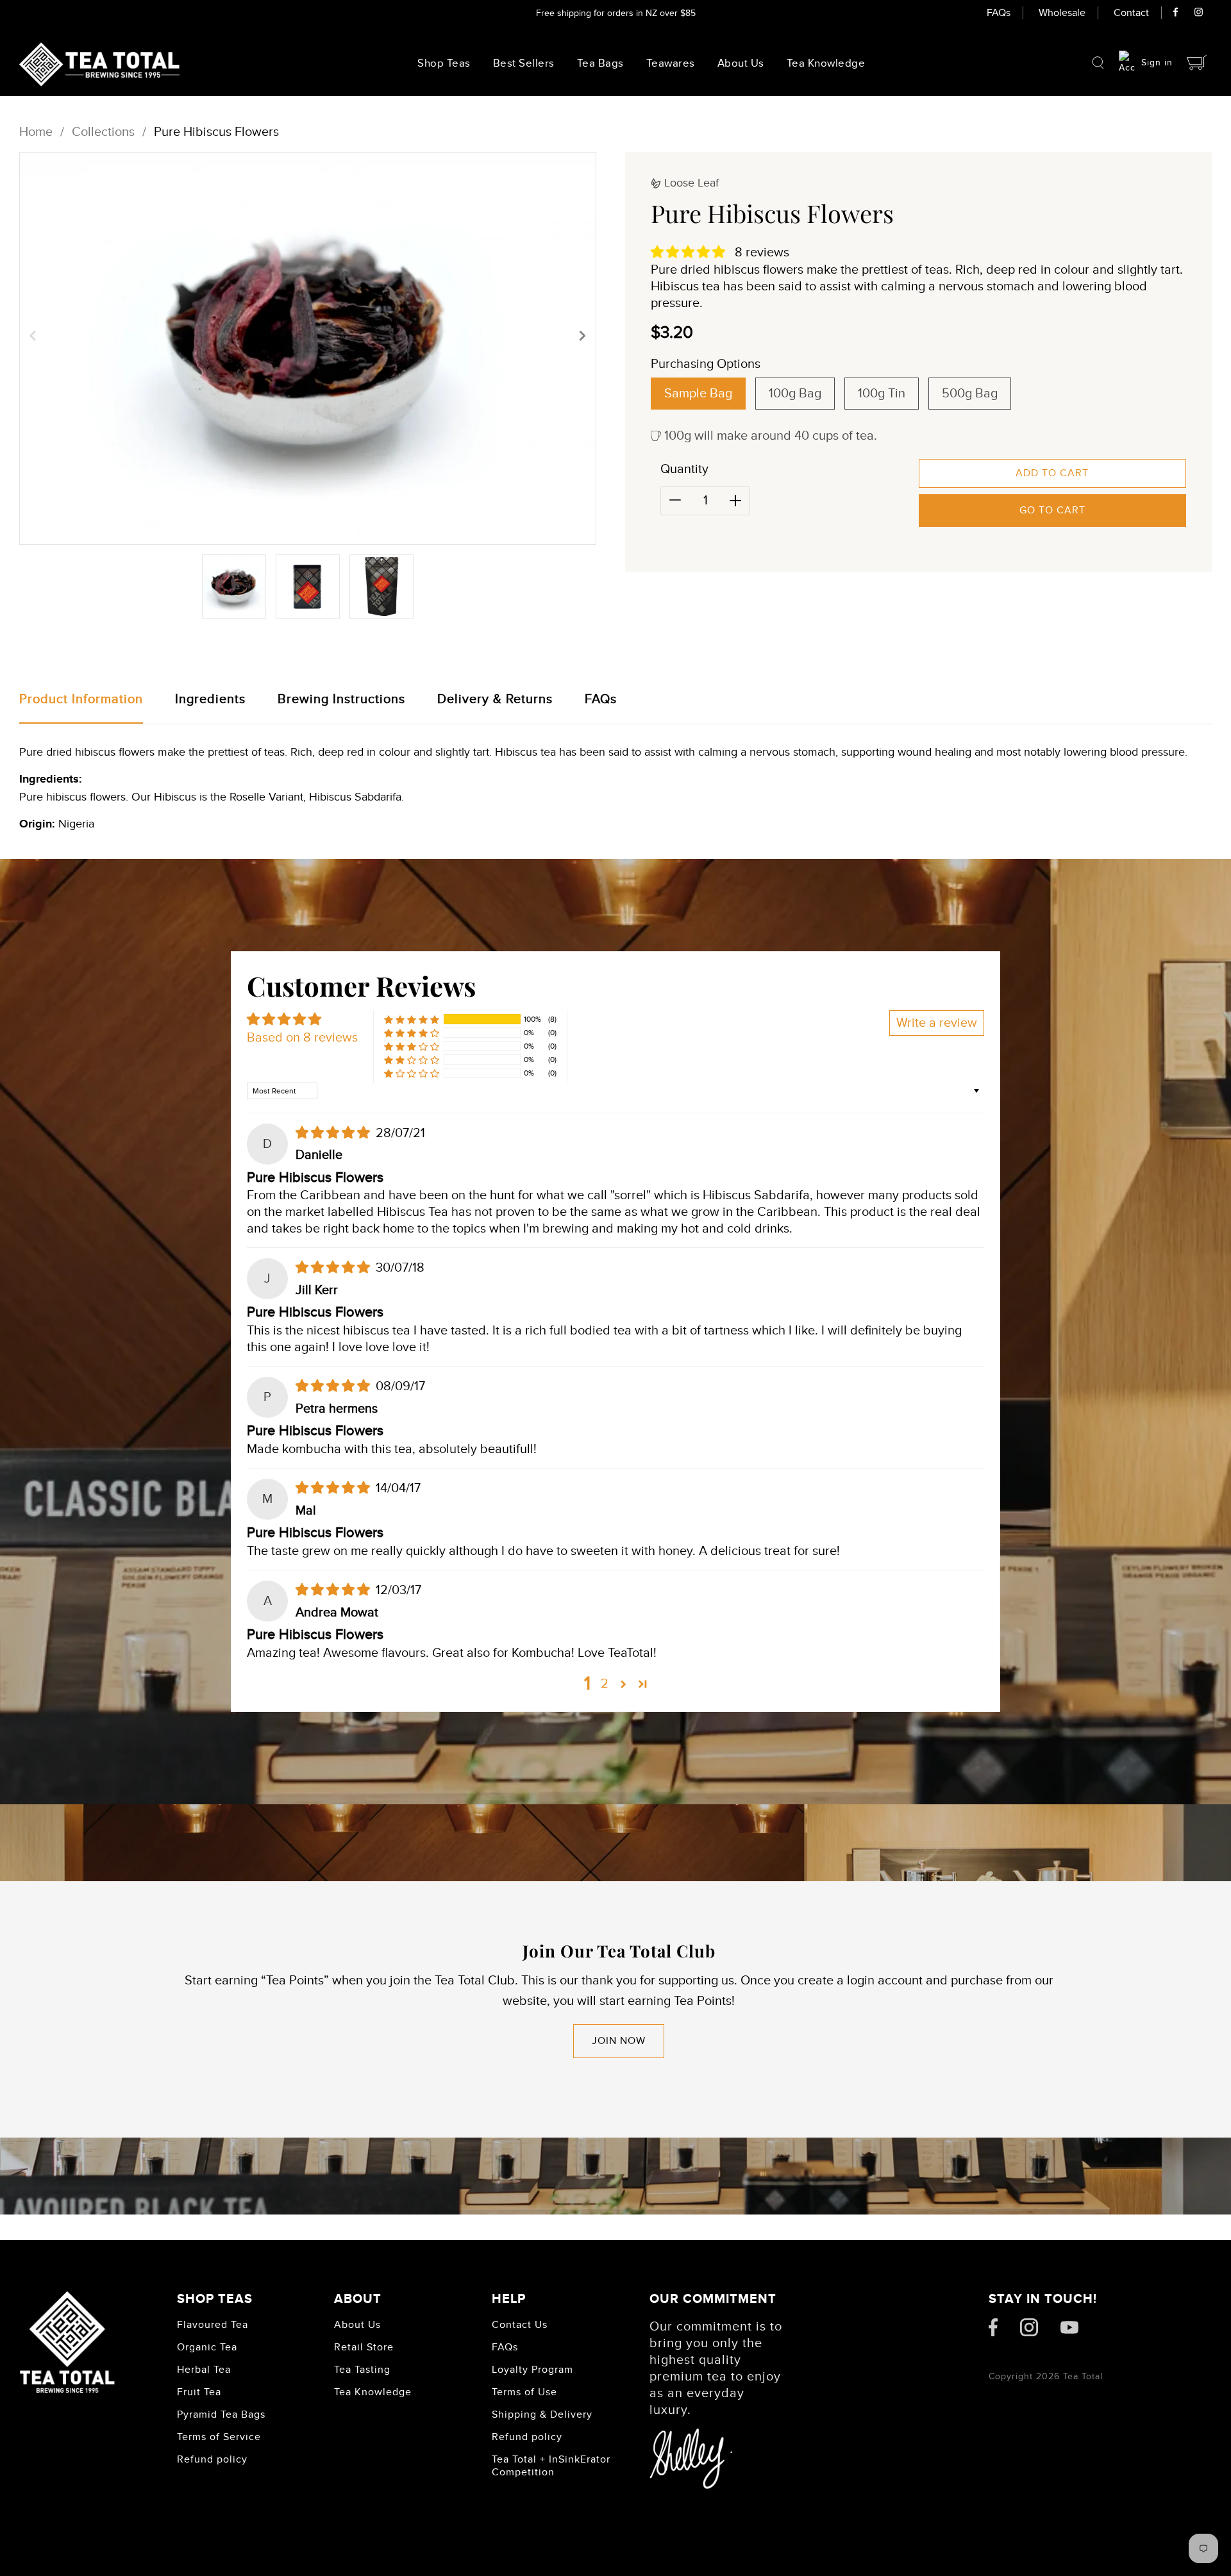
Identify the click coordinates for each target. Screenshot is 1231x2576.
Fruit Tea (199, 2392)
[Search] (1098, 63)
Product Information (81, 699)
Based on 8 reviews (302, 1038)
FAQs (999, 13)
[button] (33, 335)
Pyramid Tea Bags (221, 2414)
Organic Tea (207, 2347)
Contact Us (520, 2325)
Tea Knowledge (373, 2392)
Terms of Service (219, 2437)
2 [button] (605, 1684)
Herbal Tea (204, 2370)
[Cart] (1197, 62)
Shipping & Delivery (542, 2414)
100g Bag (795, 394)
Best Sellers (524, 63)
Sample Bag (698, 394)
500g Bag (970, 394)
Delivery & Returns (495, 699)
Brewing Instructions (341, 699)
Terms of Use (524, 2392)
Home (36, 132)
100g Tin (882, 394)
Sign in (1157, 62)
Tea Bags (600, 63)
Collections (103, 132)
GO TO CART (1052, 510)
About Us (741, 63)
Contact (1131, 13)
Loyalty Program (532, 2370)
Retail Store (364, 2347)
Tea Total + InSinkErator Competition (551, 2466)
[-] (675, 501)
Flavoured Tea (213, 2325)
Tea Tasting (362, 2370)
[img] (334, 1133)
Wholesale (1062, 13)
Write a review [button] (937, 1023)
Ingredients (210, 699)
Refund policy (212, 2459)
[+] (735, 501)
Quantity (684, 469)
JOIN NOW (619, 2041)
